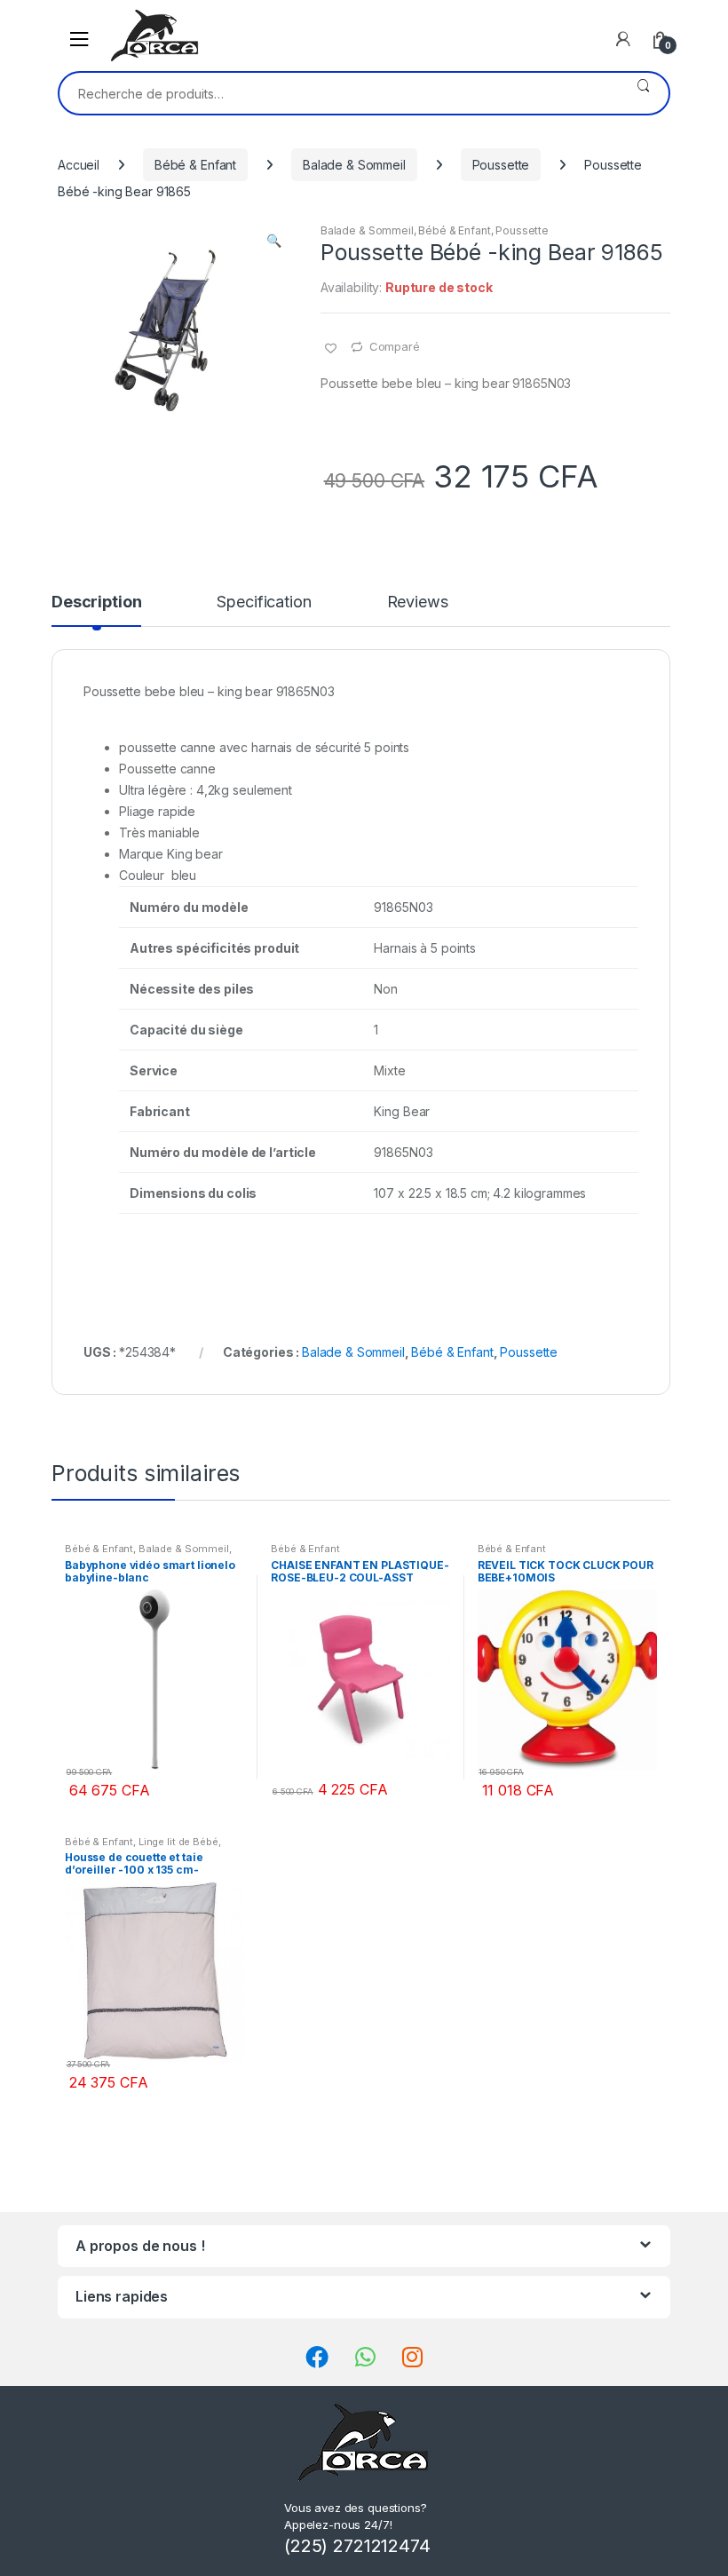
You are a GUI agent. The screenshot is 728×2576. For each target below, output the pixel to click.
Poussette (501, 165)
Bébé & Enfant (195, 165)
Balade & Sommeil (354, 165)
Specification (264, 602)
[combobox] (339, 93)
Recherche (643, 93)
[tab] (96, 610)
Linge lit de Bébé (178, 1842)
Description (96, 602)
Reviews (418, 602)
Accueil (79, 165)
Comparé (395, 346)
